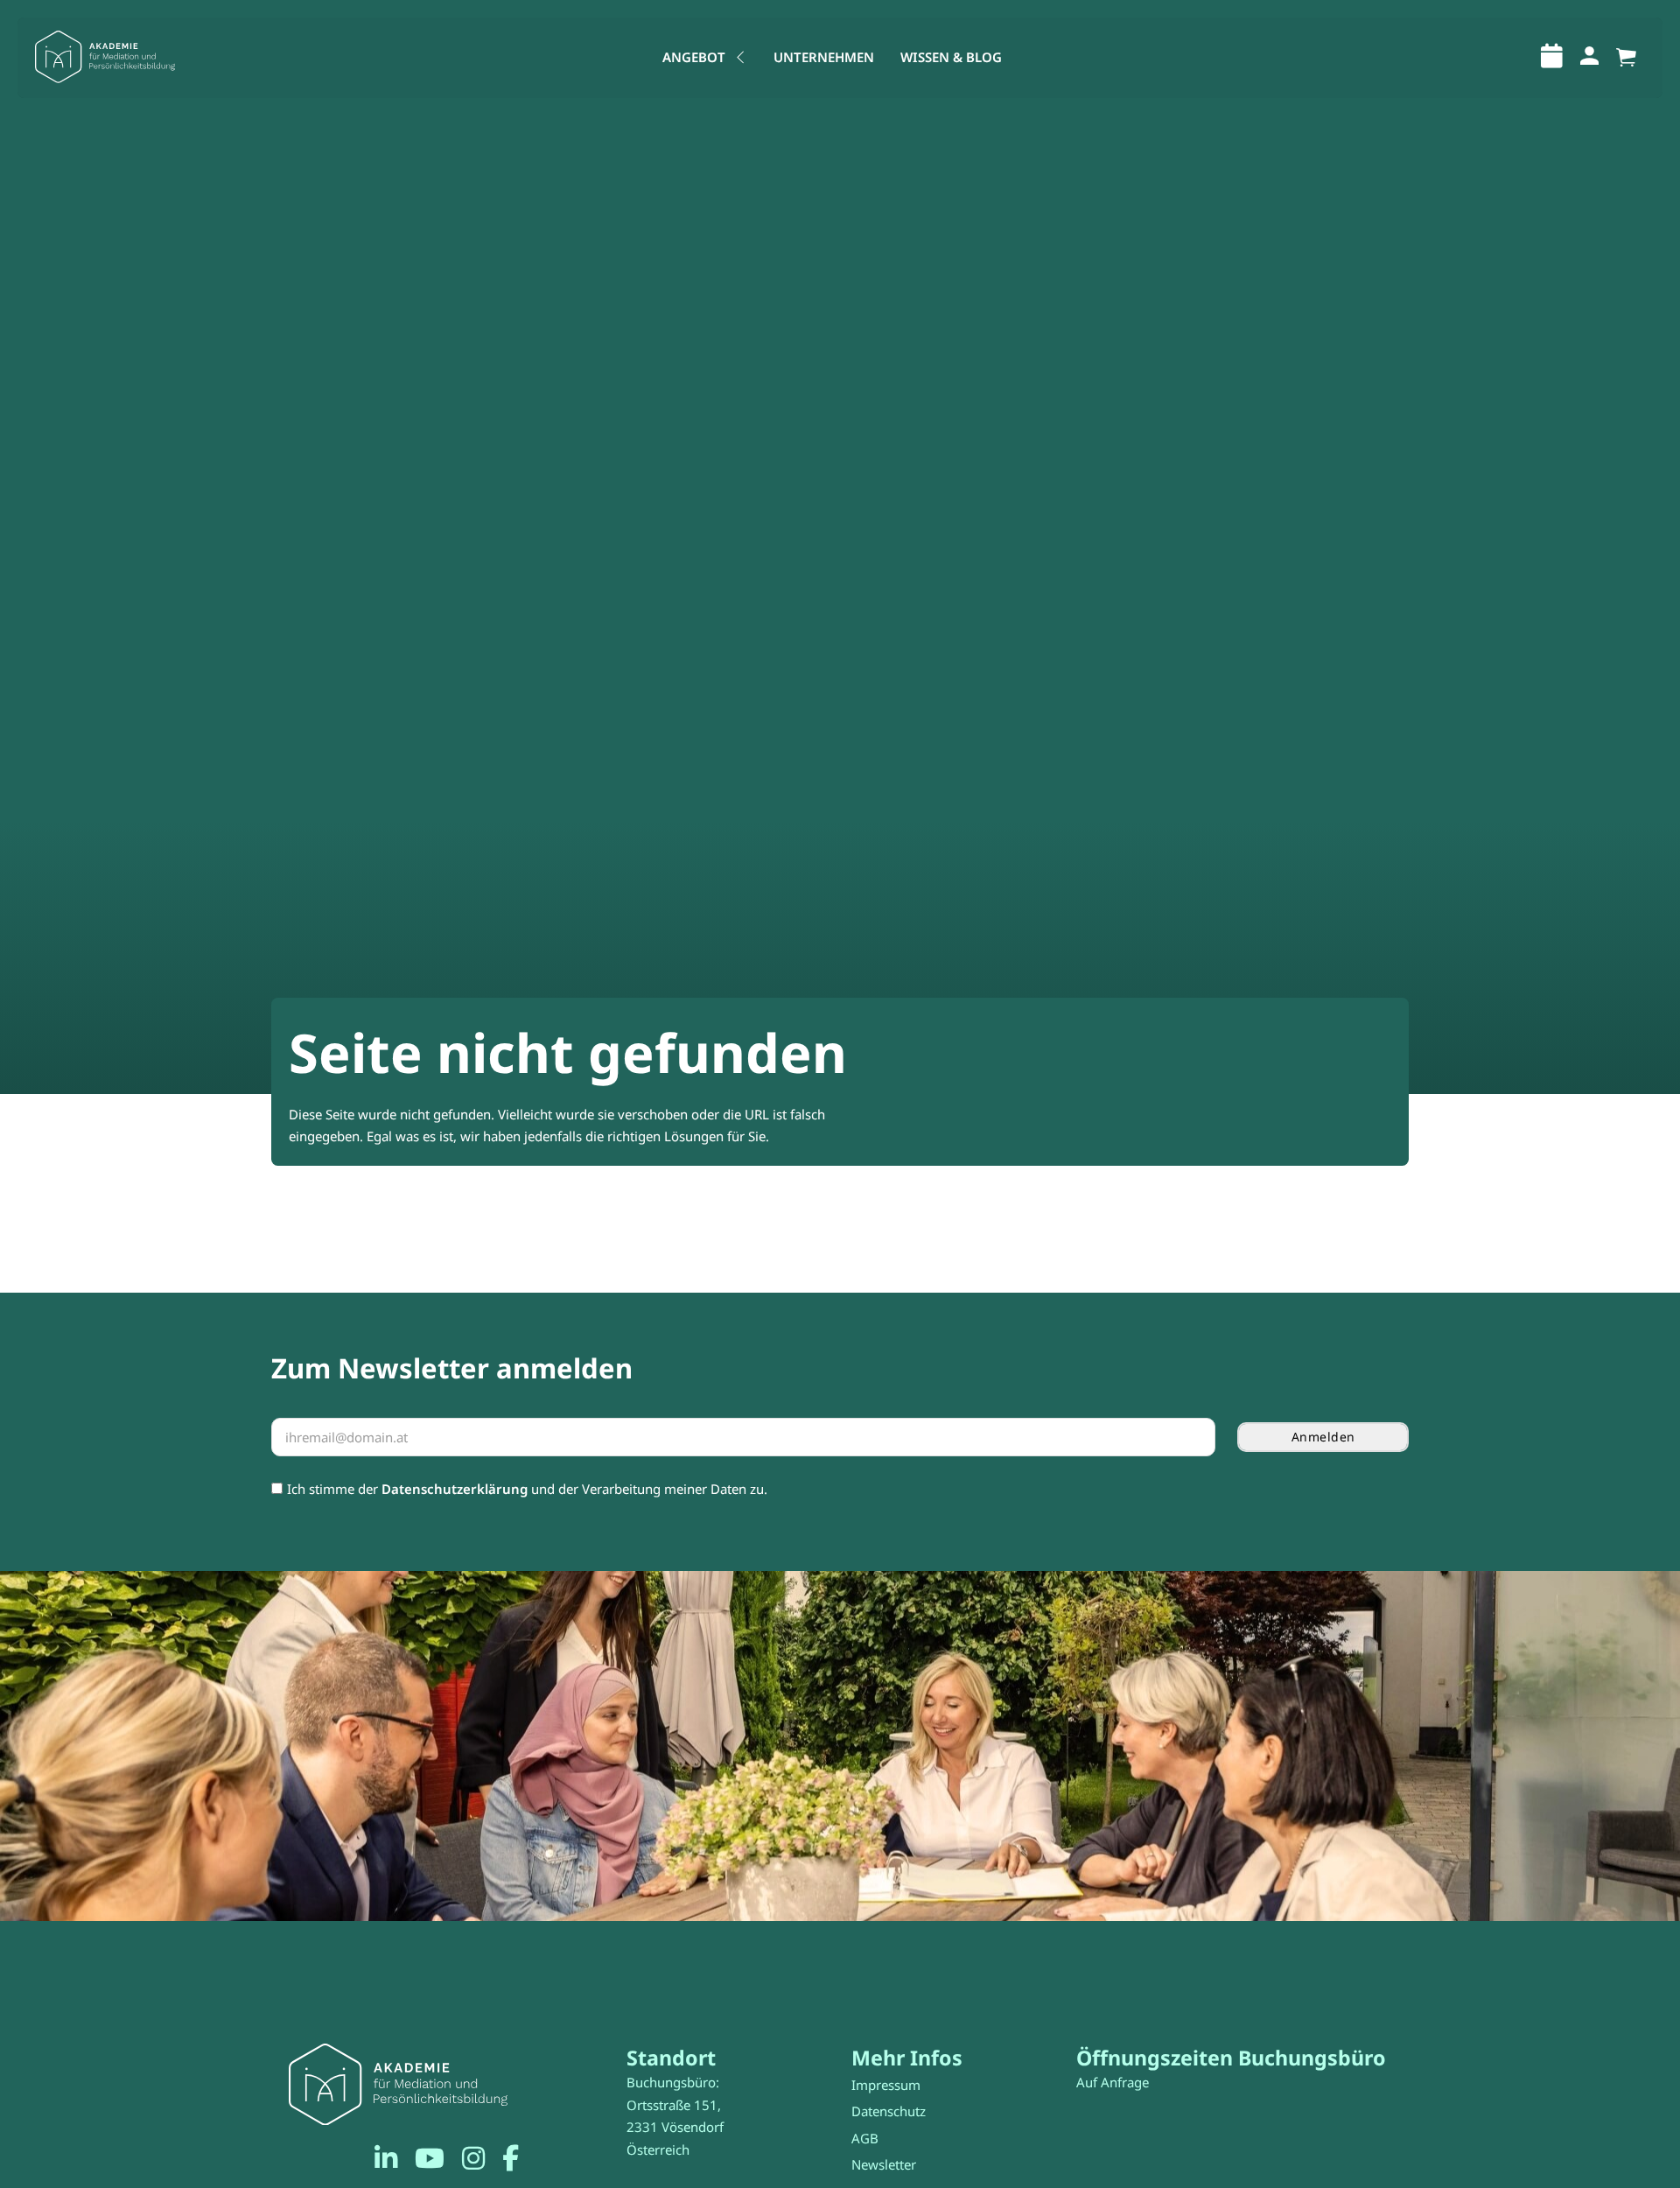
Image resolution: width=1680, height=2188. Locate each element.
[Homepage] (105, 58)
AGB (865, 2138)
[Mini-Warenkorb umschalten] (1626, 58)
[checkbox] (277, 1488)
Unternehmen (824, 57)
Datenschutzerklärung (455, 1489)
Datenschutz (889, 2111)
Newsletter (884, 2164)
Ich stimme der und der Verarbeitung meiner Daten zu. (527, 1489)
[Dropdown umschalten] (741, 57)
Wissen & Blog (951, 57)
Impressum (886, 2085)
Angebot (694, 57)
